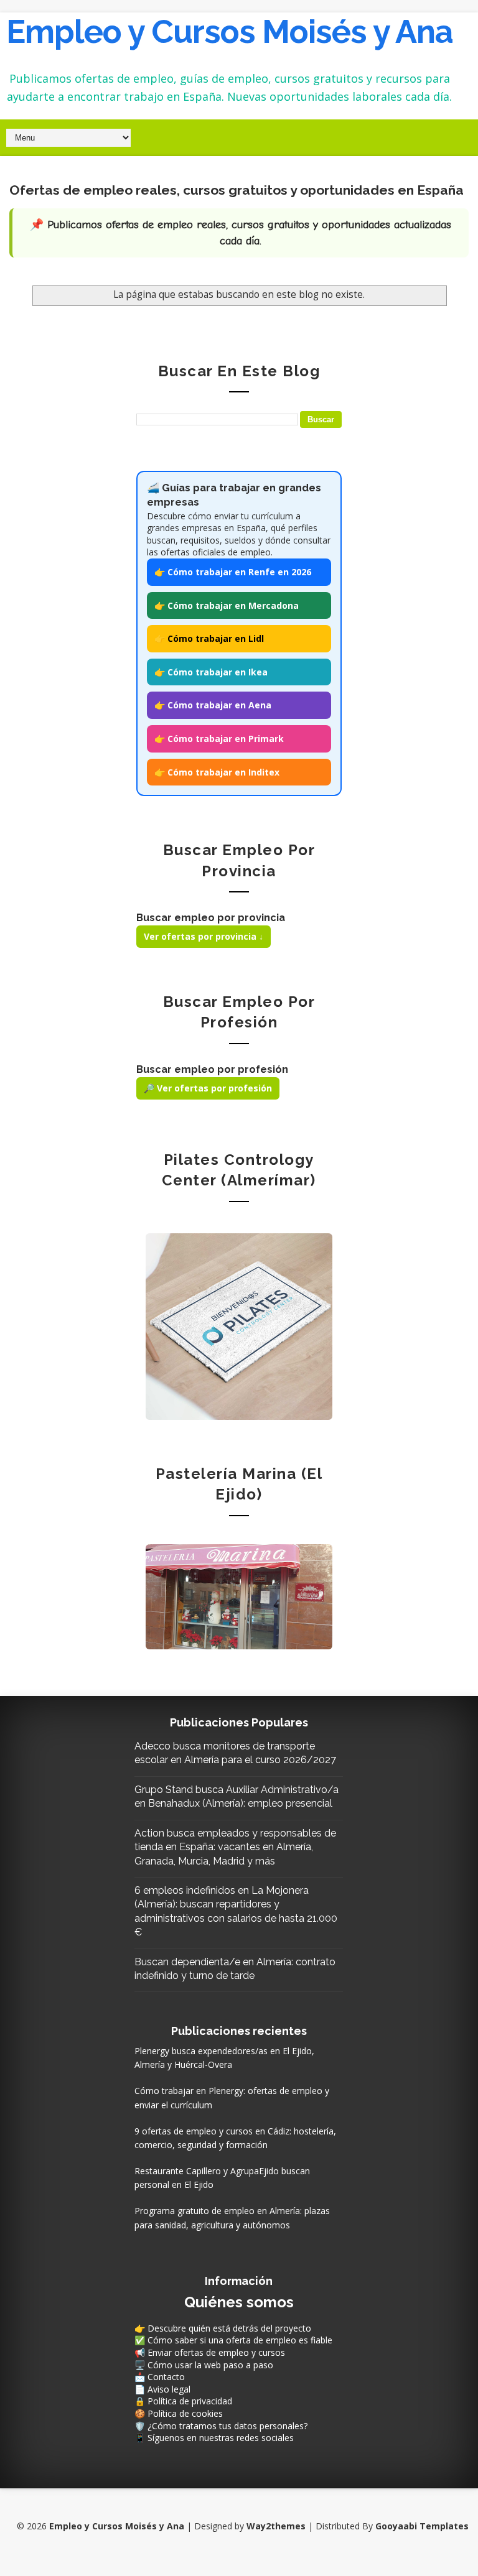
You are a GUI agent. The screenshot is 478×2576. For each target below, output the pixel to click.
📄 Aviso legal (162, 2389)
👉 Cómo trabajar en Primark (219, 739)
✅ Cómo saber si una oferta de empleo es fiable (233, 2340)
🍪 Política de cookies (179, 2413)
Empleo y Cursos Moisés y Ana (230, 31)
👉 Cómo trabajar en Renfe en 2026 (233, 572)
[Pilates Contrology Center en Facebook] (239, 1325)
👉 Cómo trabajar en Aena (213, 705)
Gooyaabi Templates (422, 2526)
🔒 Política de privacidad (183, 2401)
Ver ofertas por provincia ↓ (204, 936)
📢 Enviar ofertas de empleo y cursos (210, 2352)
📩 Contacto (160, 2377)
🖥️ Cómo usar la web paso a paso (204, 2365)
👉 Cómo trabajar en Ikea (211, 672)
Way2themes (276, 2526)
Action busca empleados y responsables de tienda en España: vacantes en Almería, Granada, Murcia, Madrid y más (235, 1847)
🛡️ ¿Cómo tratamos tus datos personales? (221, 2426)
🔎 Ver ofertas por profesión (208, 1088)
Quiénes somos (239, 2302)
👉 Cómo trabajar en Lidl (209, 638)
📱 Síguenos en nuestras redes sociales (214, 2438)
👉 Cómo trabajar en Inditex (217, 772)
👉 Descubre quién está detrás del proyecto (223, 2328)
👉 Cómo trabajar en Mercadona (227, 605)
